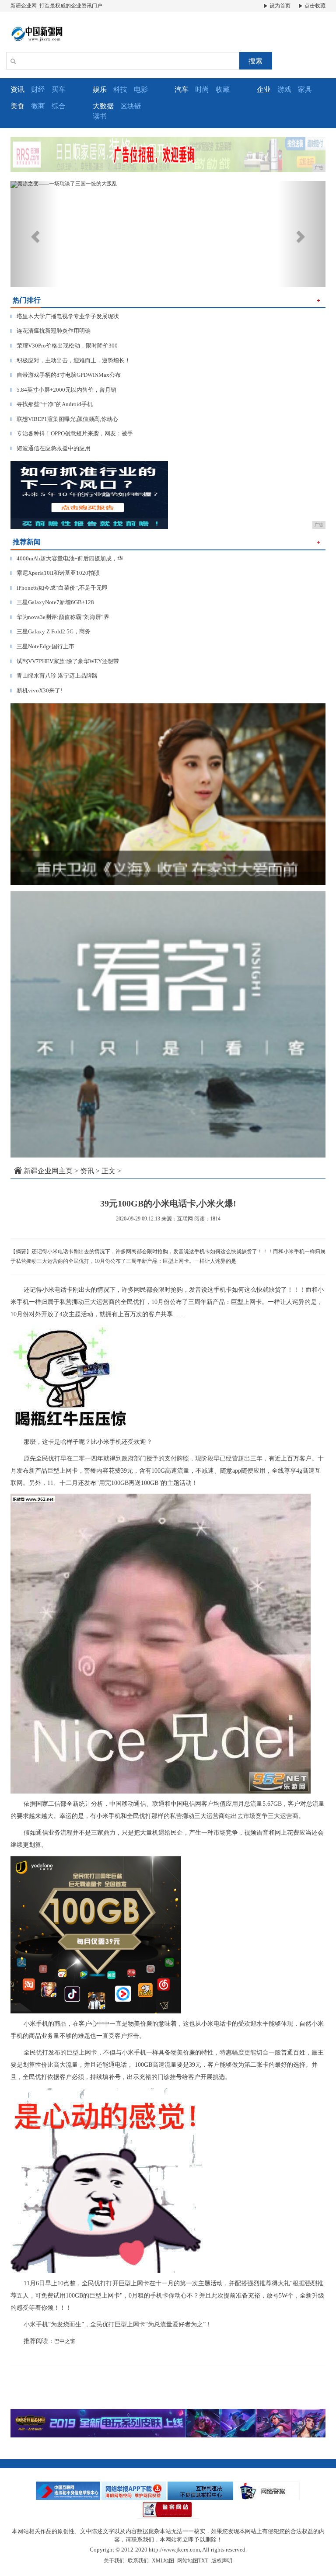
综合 (59, 106)
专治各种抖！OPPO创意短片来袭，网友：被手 (72, 433)
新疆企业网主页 (48, 1171)
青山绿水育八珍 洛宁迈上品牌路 (54, 676)
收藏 (223, 89)
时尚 (202, 89)
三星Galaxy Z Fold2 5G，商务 (51, 631)
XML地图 (163, 2561)
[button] (34, 234)
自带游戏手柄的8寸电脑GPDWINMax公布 (66, 375)
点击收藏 (314, 6)
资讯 (87, 1171)
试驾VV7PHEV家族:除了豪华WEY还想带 (65, 661)
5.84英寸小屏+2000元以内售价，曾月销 (63, 390)
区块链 (131, 106)
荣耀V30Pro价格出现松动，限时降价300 (64, 346)
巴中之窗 (65, 2341)
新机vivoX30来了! (36, 690)
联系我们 (138, 2561)
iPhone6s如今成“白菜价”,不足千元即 (59, 588)
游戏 (284, 89)
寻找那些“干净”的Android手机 (52, 404)
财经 (38, 89)
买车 (59, 89)
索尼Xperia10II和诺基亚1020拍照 (55, 573)
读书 (100, 116)
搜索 (255, 61)
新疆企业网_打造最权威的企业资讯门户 (56, 6)
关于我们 (114, 2561)
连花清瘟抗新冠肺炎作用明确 (51, 331)
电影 (141, 89)
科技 (120, 89)
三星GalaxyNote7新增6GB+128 (52, 602)
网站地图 (188, 2561)
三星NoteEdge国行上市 (42, 646)
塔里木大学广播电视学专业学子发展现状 (65, 316)
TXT (203, 2561)
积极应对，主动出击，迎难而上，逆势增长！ (70, 360)
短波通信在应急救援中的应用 (51, 448)
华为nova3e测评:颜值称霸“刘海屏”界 (60, 617)
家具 (305, 89)
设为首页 (279, 6)
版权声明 (222, 2561)
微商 (38, 106)
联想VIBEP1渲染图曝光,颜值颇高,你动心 (64, 419)
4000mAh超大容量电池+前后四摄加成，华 (67, 558)
